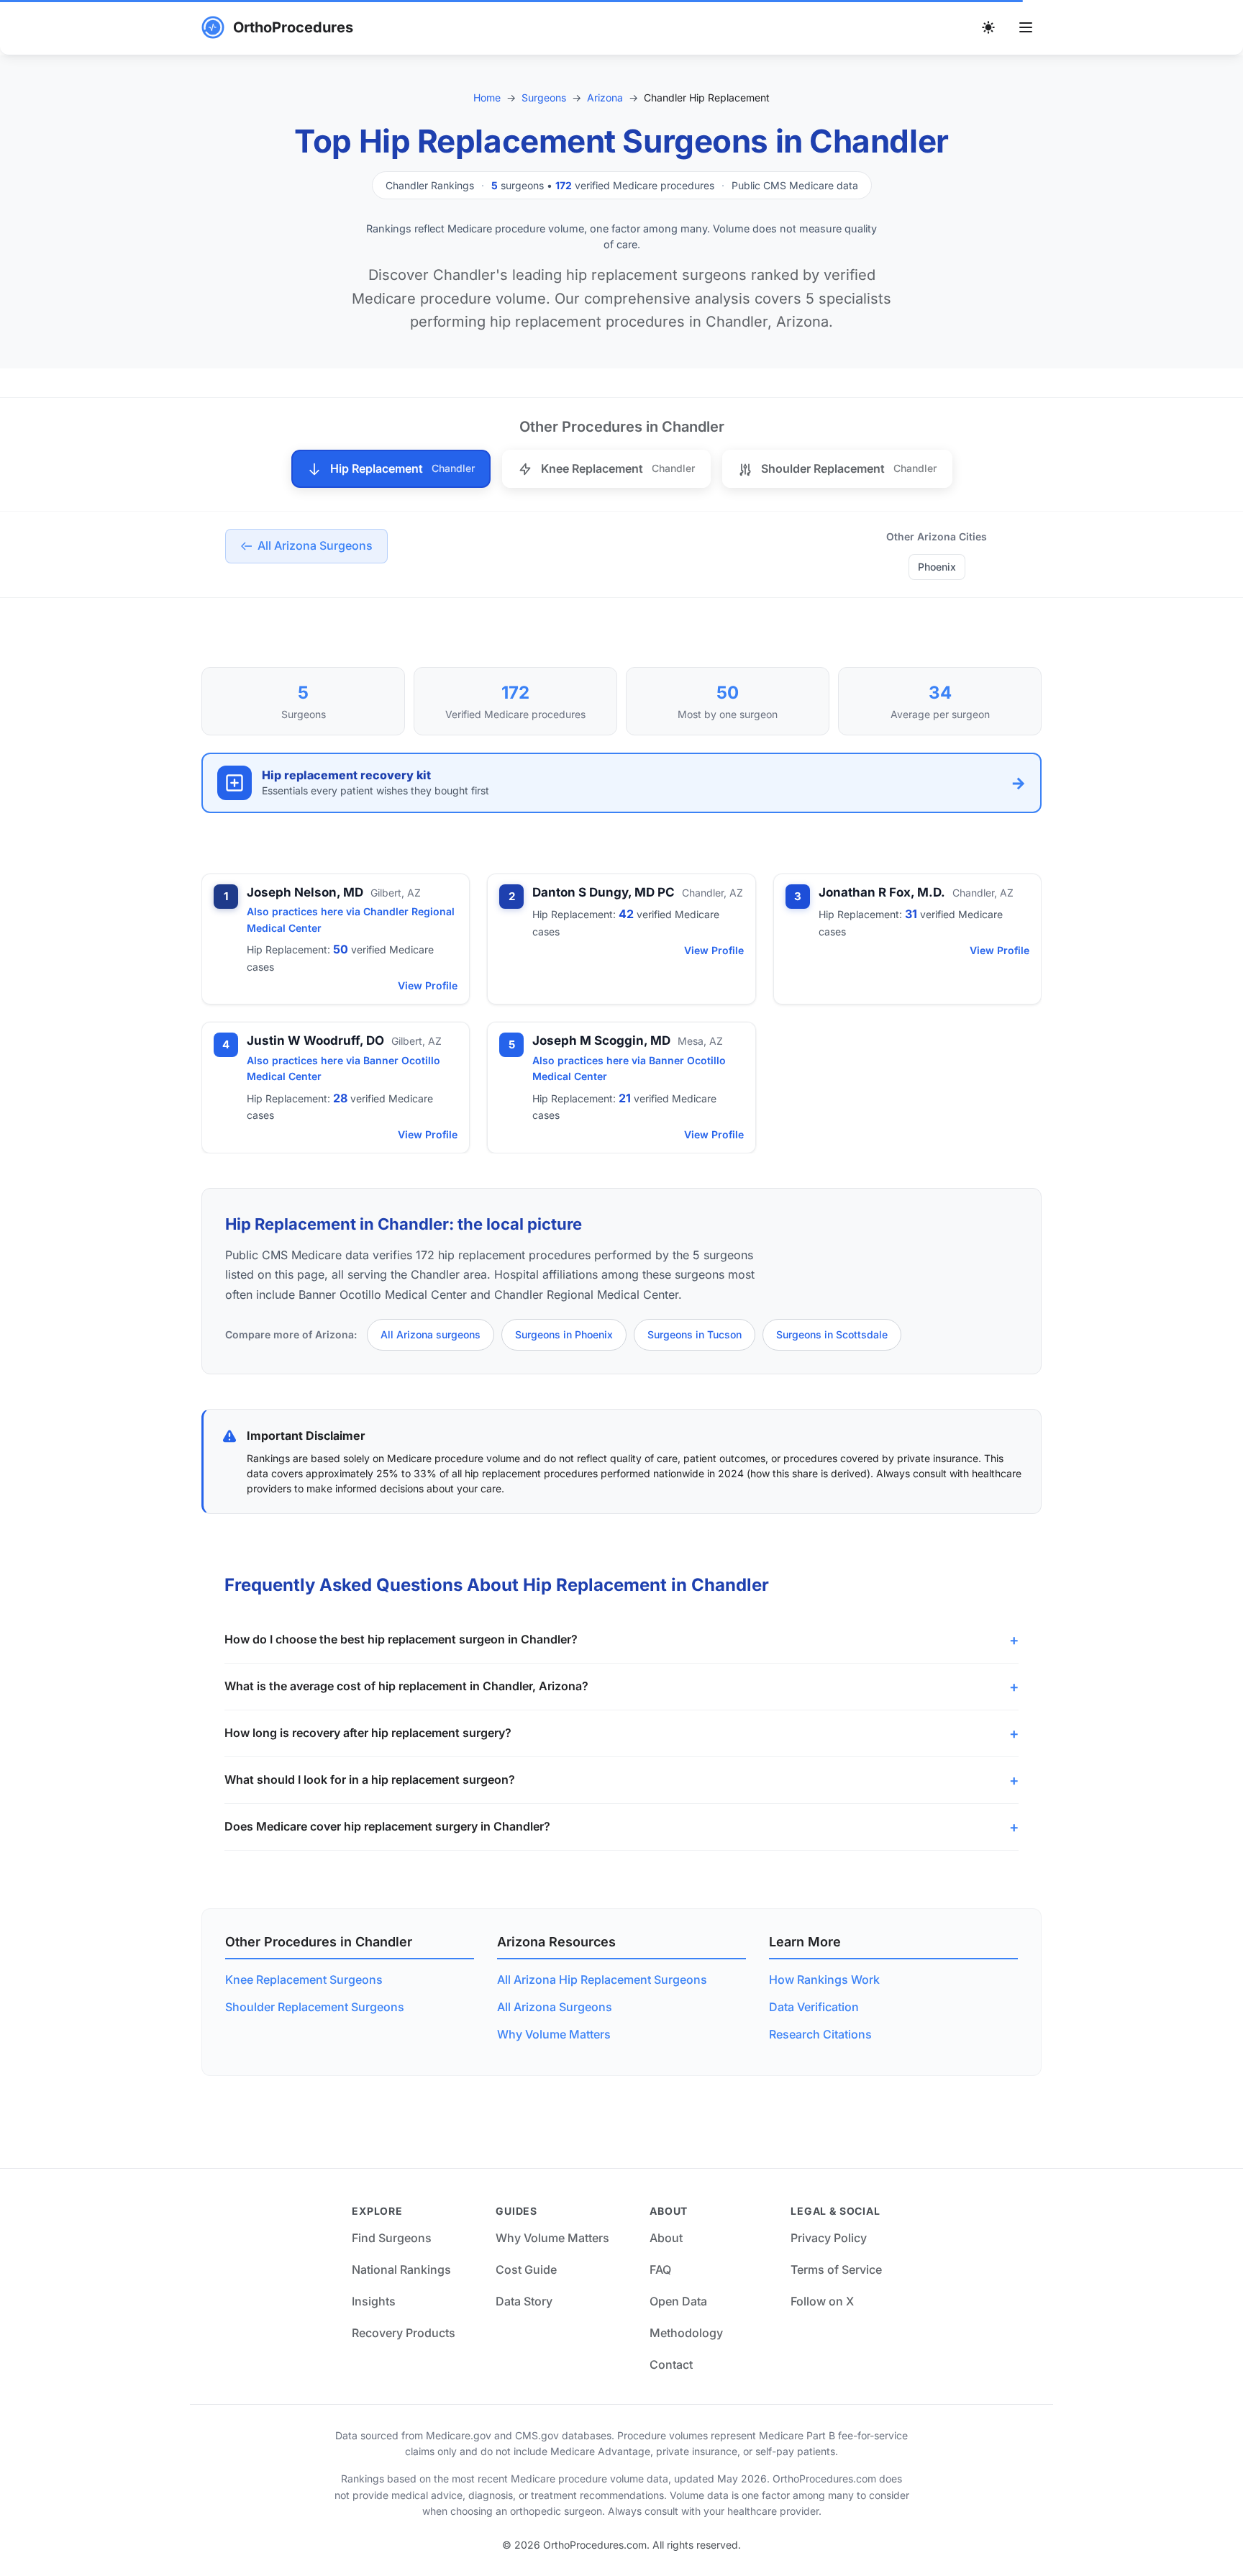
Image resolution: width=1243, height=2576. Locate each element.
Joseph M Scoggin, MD (601, 1040)
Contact (671, 2364)
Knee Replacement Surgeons (304, 1979)
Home (487, 97)
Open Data (678, 2301)
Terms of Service (836, 2269)
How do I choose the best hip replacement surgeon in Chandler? (401, 1639)
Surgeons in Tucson (695, 1334)
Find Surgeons (392, 2238)
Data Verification (814, 2007)
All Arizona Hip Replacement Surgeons (602, 1979)
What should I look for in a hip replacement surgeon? (370, 1779)
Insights (374, 2301)
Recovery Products (404, 2333)
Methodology (686, 2333)
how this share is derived (809, 1473)
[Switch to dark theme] (988, 27)
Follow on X (822, 2301)
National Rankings (401, 2269)
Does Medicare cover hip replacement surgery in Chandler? (387, 1826)
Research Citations (820, 2034)
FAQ (660, 2269)
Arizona (605, 97)
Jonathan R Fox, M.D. (882, 892)
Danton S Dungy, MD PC (604, 892)
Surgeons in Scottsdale (832, 1334)
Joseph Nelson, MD (305, 892)
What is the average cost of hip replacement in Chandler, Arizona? (406, 1686)
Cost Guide (526, 2269)
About (666, 2238)
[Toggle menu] (1026, 27)
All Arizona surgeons (431, 1334)
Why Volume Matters (554, 2034)
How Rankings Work (824, 1979)
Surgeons (544, 97)
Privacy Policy (829, 2238)
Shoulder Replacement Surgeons (315, 2007)
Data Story (524, 2301)
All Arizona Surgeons (555, 2007)
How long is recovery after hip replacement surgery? (368, 1733)
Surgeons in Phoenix (564, 1334)
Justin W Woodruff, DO (315, 1040)
